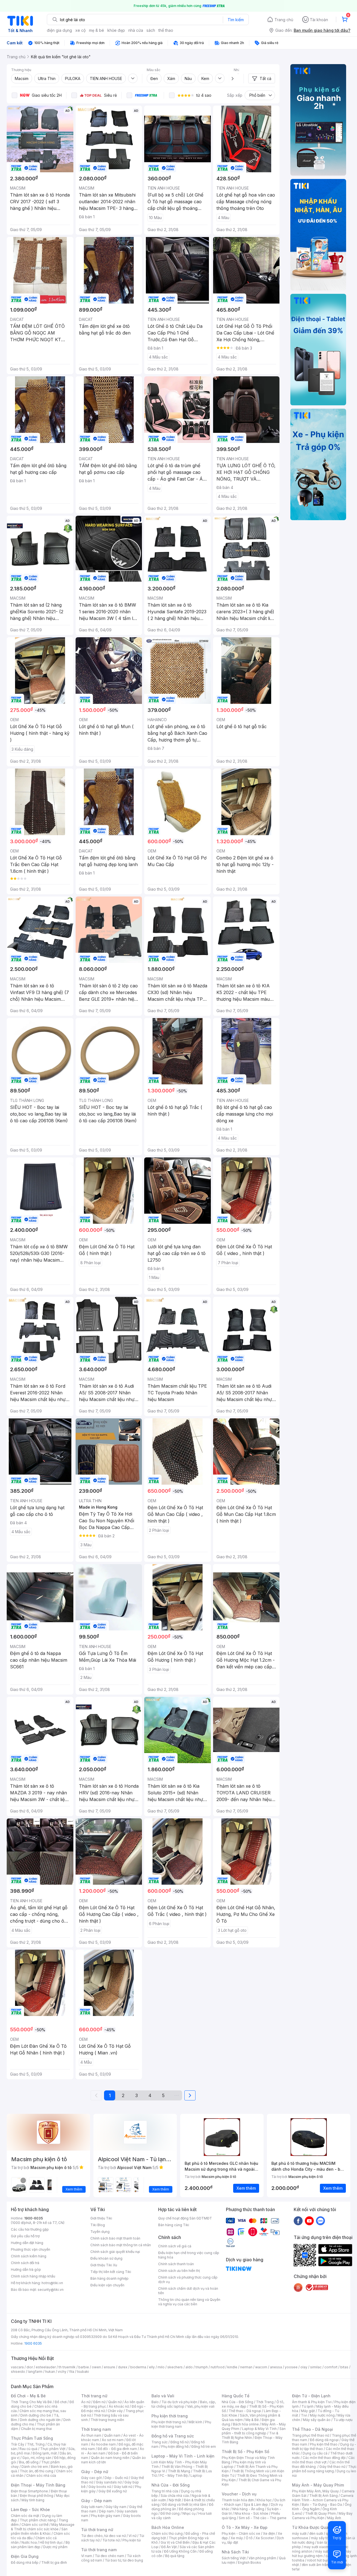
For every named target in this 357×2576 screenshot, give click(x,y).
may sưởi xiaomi (317, 2547)
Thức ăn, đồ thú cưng (37, 2471)
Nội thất (175, 2500)
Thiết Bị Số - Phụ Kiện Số (245, 2452)
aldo (189, 2367)
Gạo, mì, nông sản (37, 2458)
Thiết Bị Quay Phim (320, 2513)
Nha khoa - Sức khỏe (251, 2513)
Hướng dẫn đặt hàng (27, 2243)
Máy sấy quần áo (317, 2420)
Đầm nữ (99, 2402)
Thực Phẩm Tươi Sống (32, 2438)
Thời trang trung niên (107, 2420)
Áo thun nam (91, 2435)
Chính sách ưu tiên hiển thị (179, 2271)
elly (152, 2367)
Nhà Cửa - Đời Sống (171, 2485)
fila (72, 2372)
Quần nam (112, 2435)
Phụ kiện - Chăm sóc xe (241, 2533)
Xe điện (269, 2533)
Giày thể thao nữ (332, 2467)
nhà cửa (136, 30)
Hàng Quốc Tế (236, 2396)
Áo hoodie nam (103, 2444)
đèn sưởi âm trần (315, 2565)
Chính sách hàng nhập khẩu (33, 2276)
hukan (50, 2372)
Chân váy (115, 2411)
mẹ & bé (97, 30)
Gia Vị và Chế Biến (175, 2542)
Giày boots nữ (100, 2487)
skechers (175, 2367)
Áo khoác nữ (119, 2406)
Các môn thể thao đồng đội (324, 2458)
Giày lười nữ (123, 2487)
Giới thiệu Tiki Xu (104, 2265)
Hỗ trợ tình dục (51, 2542)
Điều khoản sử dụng (106, 2258)
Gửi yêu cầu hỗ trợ (25, 2236)
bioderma (138, 2367)
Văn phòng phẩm (262, 2558)
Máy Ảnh (334, 2518)
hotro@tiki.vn (52, 2283)
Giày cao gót (91, 2478)
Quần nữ (115, 2402)
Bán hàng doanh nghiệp (109, 2278)
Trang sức (160, 2442)
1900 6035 (33, 2343)
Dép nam (106, 2511)
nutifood (218, 2367)
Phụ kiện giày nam (106, 2516)
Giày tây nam (116, 2507)
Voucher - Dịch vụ (239, 2494)
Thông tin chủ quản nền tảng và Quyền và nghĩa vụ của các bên (189, 2302)
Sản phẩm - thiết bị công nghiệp (254, 2431)
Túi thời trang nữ (97, 2530)
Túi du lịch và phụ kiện (179, 2402)
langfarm (35, 2372)
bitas (344, 2367)
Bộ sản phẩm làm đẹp (40, 2545)
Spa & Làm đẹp (256, 2504)
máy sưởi (299, 2533)
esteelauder (46, 2367)
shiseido (18, 2372)
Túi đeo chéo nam (109, 2556)
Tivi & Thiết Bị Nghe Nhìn (250, 2435)
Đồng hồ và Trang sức (173, 2436)
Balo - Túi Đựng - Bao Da (322, 2504)
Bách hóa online (246, 2424)
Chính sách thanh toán (176, 2264)
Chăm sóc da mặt (25, 2516)
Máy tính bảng (33, 2500)
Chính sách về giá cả (175, 2246)
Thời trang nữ (94, 2396)
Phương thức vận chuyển (31, 2249)
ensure (109, 2367)
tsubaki (83, 2372)
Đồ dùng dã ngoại (324, 2440)
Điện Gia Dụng (25, 2556)
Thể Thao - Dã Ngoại (313, 2429)
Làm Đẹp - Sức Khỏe (30, 2510)
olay (304, 2367)
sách (151, 30)
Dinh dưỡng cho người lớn (40, 2420)
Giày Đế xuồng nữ (113, 2491)
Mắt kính (195, 2422)
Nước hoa (29, 2542)
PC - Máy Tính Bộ (174, 2476)
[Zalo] (320, 2221)
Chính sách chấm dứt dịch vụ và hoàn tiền (188, 2291)
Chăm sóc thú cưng (167, 2533)
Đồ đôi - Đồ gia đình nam (117, 2449)
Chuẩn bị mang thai (36, 2429)
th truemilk (67, 2367)
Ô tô (249, 2538)
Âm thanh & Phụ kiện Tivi (312, 2402)
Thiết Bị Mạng (179, 2471)
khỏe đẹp (116, 30)
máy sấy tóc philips (327, 2538)
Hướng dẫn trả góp (26, 2270)
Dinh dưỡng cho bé (36, 2415)
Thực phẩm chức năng (38, 2520)
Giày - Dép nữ (95, 2472)
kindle (232, 2367)
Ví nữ (132, 2536)
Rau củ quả (28, 2449)
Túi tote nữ (111, 2540)
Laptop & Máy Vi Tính (259, 2429)
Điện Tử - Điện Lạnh (311, 2396)
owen (96, 2367)
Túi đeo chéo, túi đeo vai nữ (103, 2536)
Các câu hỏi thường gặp (30, 2229)
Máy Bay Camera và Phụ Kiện (322, 2516)
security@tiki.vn (51, 2290)
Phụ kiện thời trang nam (181, 2424)
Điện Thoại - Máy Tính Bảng (38, 2485)
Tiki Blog (98, 2225)
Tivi (304, 2415)
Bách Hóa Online (168, 2527)
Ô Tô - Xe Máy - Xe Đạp (245, 2527)
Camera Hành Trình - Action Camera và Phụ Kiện (323, 2500)
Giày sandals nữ (109, 2482)
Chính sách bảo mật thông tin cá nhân (121, 2245)
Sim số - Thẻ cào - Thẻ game (263, 2518)
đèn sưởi (316, 2533)
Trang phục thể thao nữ (311, 2435)
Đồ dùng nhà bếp (25, 2562)
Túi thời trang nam (99, 2550)
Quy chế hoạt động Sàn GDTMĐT (185, 2218)
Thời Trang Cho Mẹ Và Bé (31, 2402)
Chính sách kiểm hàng (29, 2256)
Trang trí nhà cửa (165, 2491)
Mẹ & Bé (252, 2420)
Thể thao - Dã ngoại (245, 2411)
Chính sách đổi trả (25, 2263)
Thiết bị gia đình (54, 2562)
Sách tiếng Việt (234, 2558)
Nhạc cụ (189, 2513)
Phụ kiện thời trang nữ (169, 2422)
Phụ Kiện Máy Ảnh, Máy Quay (315, 2491)
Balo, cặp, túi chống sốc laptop (184, 2404)
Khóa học (264, 2500)
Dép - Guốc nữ (116, 2478)
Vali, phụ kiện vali (201, 2406)
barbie (84, 2367)
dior (30, 2367)
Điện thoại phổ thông (37, 2496)
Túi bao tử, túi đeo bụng (124, 2560)
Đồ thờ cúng (170, 2513)
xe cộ (80, 30)
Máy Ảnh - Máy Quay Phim (318, 2485)
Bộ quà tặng (175, 2556)
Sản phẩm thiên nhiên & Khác (39, 2531)
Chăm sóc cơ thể (35, 2525)
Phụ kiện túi (132, 2540)
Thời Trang (265, 2402)
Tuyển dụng (100, 2232)
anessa (276, 2367)
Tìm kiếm (236, 20)
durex (123, 2367)
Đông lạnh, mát (45, 2453)
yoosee (291, 2367)
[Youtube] (309, 2221)
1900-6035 (34, 2218)
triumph (202, 2367)
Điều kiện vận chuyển (107, 2285)
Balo (155, 2402)
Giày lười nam (92, 2507)
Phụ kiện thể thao (324, 2444)
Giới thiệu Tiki (101, 2218)
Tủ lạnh (307, 2406)
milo (161, 2367)
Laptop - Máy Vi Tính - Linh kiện (183, 2456)
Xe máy (237, 2538)
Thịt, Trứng (36, 2444)
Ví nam (87, 2556)
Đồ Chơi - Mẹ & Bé (28, 2396)
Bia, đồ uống (29, 2462)
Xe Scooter (265, 2538)
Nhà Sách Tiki (235, 2552)
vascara (17, 2367)
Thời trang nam (96, 2429)
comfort (331, 2367)
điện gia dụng (59, 30)
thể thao (166, 30)
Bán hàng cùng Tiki (174, 2225)
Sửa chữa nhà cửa (175, 2496)
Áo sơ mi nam (113, 2440)
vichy (62, 2372)
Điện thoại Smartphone (29, 2491)
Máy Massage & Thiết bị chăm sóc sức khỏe (43, 2527)
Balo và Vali (163, 2396)
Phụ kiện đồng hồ (175, 2447)
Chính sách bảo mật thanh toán (115, 2238)
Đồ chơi (61, 2402)
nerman (246, 2367)
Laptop (196, 2476)
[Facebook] (298, 2221)
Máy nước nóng (322, 2415)
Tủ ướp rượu (343, 2420)
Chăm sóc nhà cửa (41, 2476)
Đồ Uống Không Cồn (180, 2551)
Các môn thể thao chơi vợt (323, 2460)
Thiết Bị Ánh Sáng (324, 2496)
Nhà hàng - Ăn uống (248, 2509)
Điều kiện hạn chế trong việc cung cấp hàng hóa (189, 2255)
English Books (249, 2562)
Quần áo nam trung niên (110, 2458)
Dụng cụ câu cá (315, 2453)
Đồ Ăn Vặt (169, 2547)
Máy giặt (308, 2411)
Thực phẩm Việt (53, 2449)
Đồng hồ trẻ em (204, 2447)
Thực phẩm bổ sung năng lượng (324, 2469)
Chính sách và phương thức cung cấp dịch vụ (188, 2280)
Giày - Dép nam (96, 2501)
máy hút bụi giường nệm (322, 2554)
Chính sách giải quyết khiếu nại (115, 2252)
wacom (261, 2367)
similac (316, 2367)
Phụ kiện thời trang (170, 2416)
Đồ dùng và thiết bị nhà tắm (184, 2504)
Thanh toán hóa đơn (238, 2500)
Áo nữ (86, 2402)
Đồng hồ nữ (179, 2442)
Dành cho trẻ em (35, 2467)
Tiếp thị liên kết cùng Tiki (111, 2272)
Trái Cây (18, 2444)
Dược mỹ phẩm (55, 2547)
